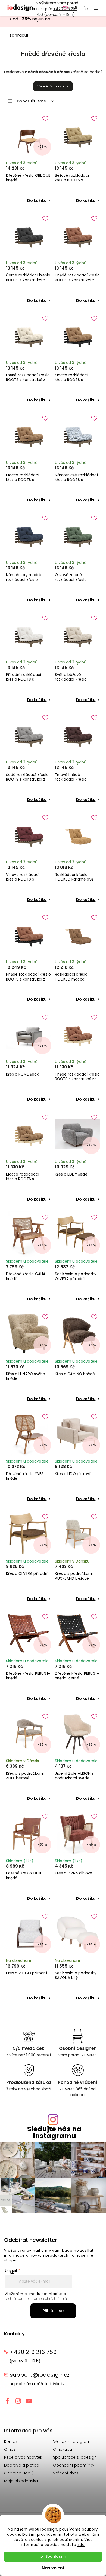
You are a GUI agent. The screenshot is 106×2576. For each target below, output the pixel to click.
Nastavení (53, 2568)
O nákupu (63, 2449)
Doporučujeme (31, 101)
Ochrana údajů (19, 2473)
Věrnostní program (72, 2441)
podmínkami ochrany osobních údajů (36, 2299)
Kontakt (11, 2441)
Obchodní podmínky (74, 2465)
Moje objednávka (21, 2481)
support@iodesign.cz (40, 2375)
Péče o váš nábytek (23, 2457)
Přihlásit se (53, 2311)
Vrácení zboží (66, 2473)
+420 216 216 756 (33, 2352)
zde (81, 2545)
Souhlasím (56, 2557)
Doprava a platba (22, 2465)
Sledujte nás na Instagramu (54, 2132)
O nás (10, 2449)
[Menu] (96, 8)
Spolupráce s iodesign (75, 2457)
